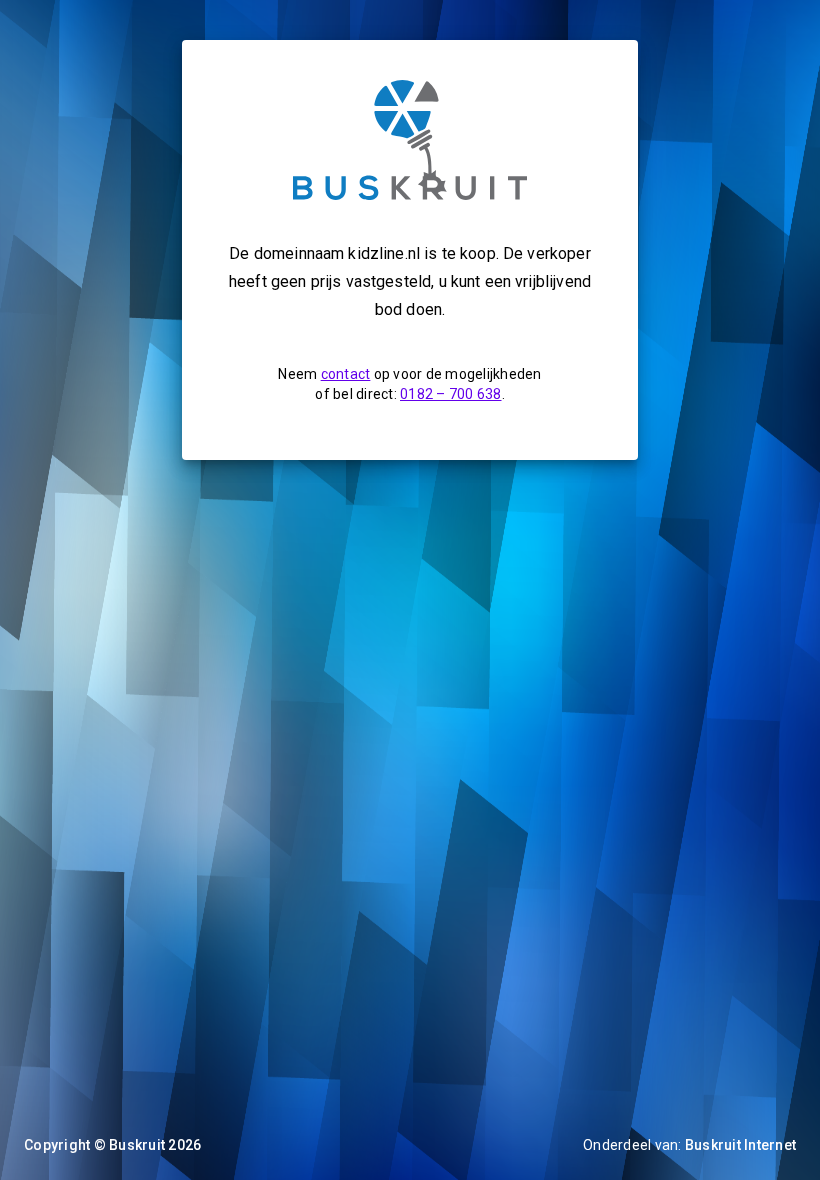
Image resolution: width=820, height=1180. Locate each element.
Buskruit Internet (740, 1145)
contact (346, 374)
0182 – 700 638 (451, 394)
